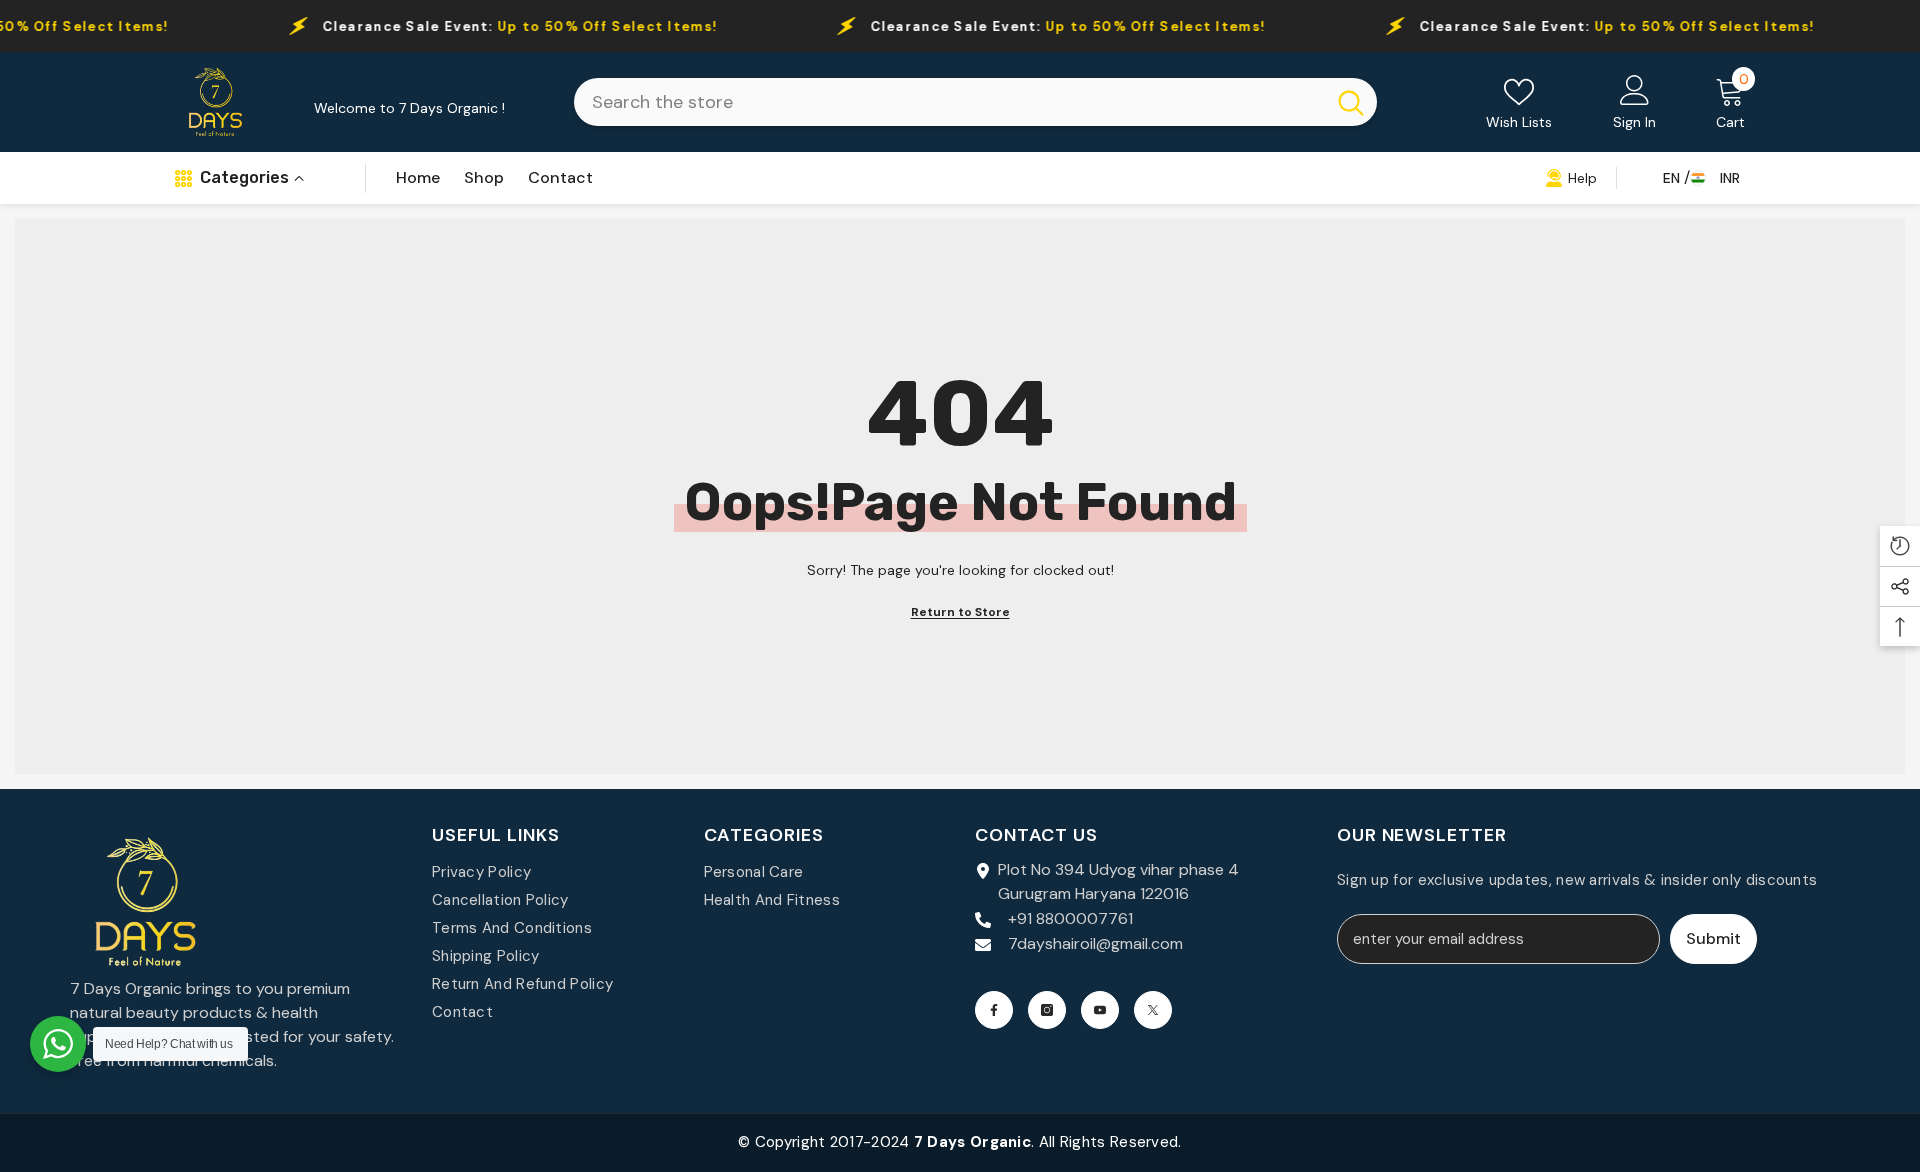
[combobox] (949, 102)
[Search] (975, 102)
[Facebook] (994, 1010)
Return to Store (960, 612)
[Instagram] (1047, 1010)
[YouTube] (1100, 1010)
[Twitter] (1153, 1010)
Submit (1713, 938)
